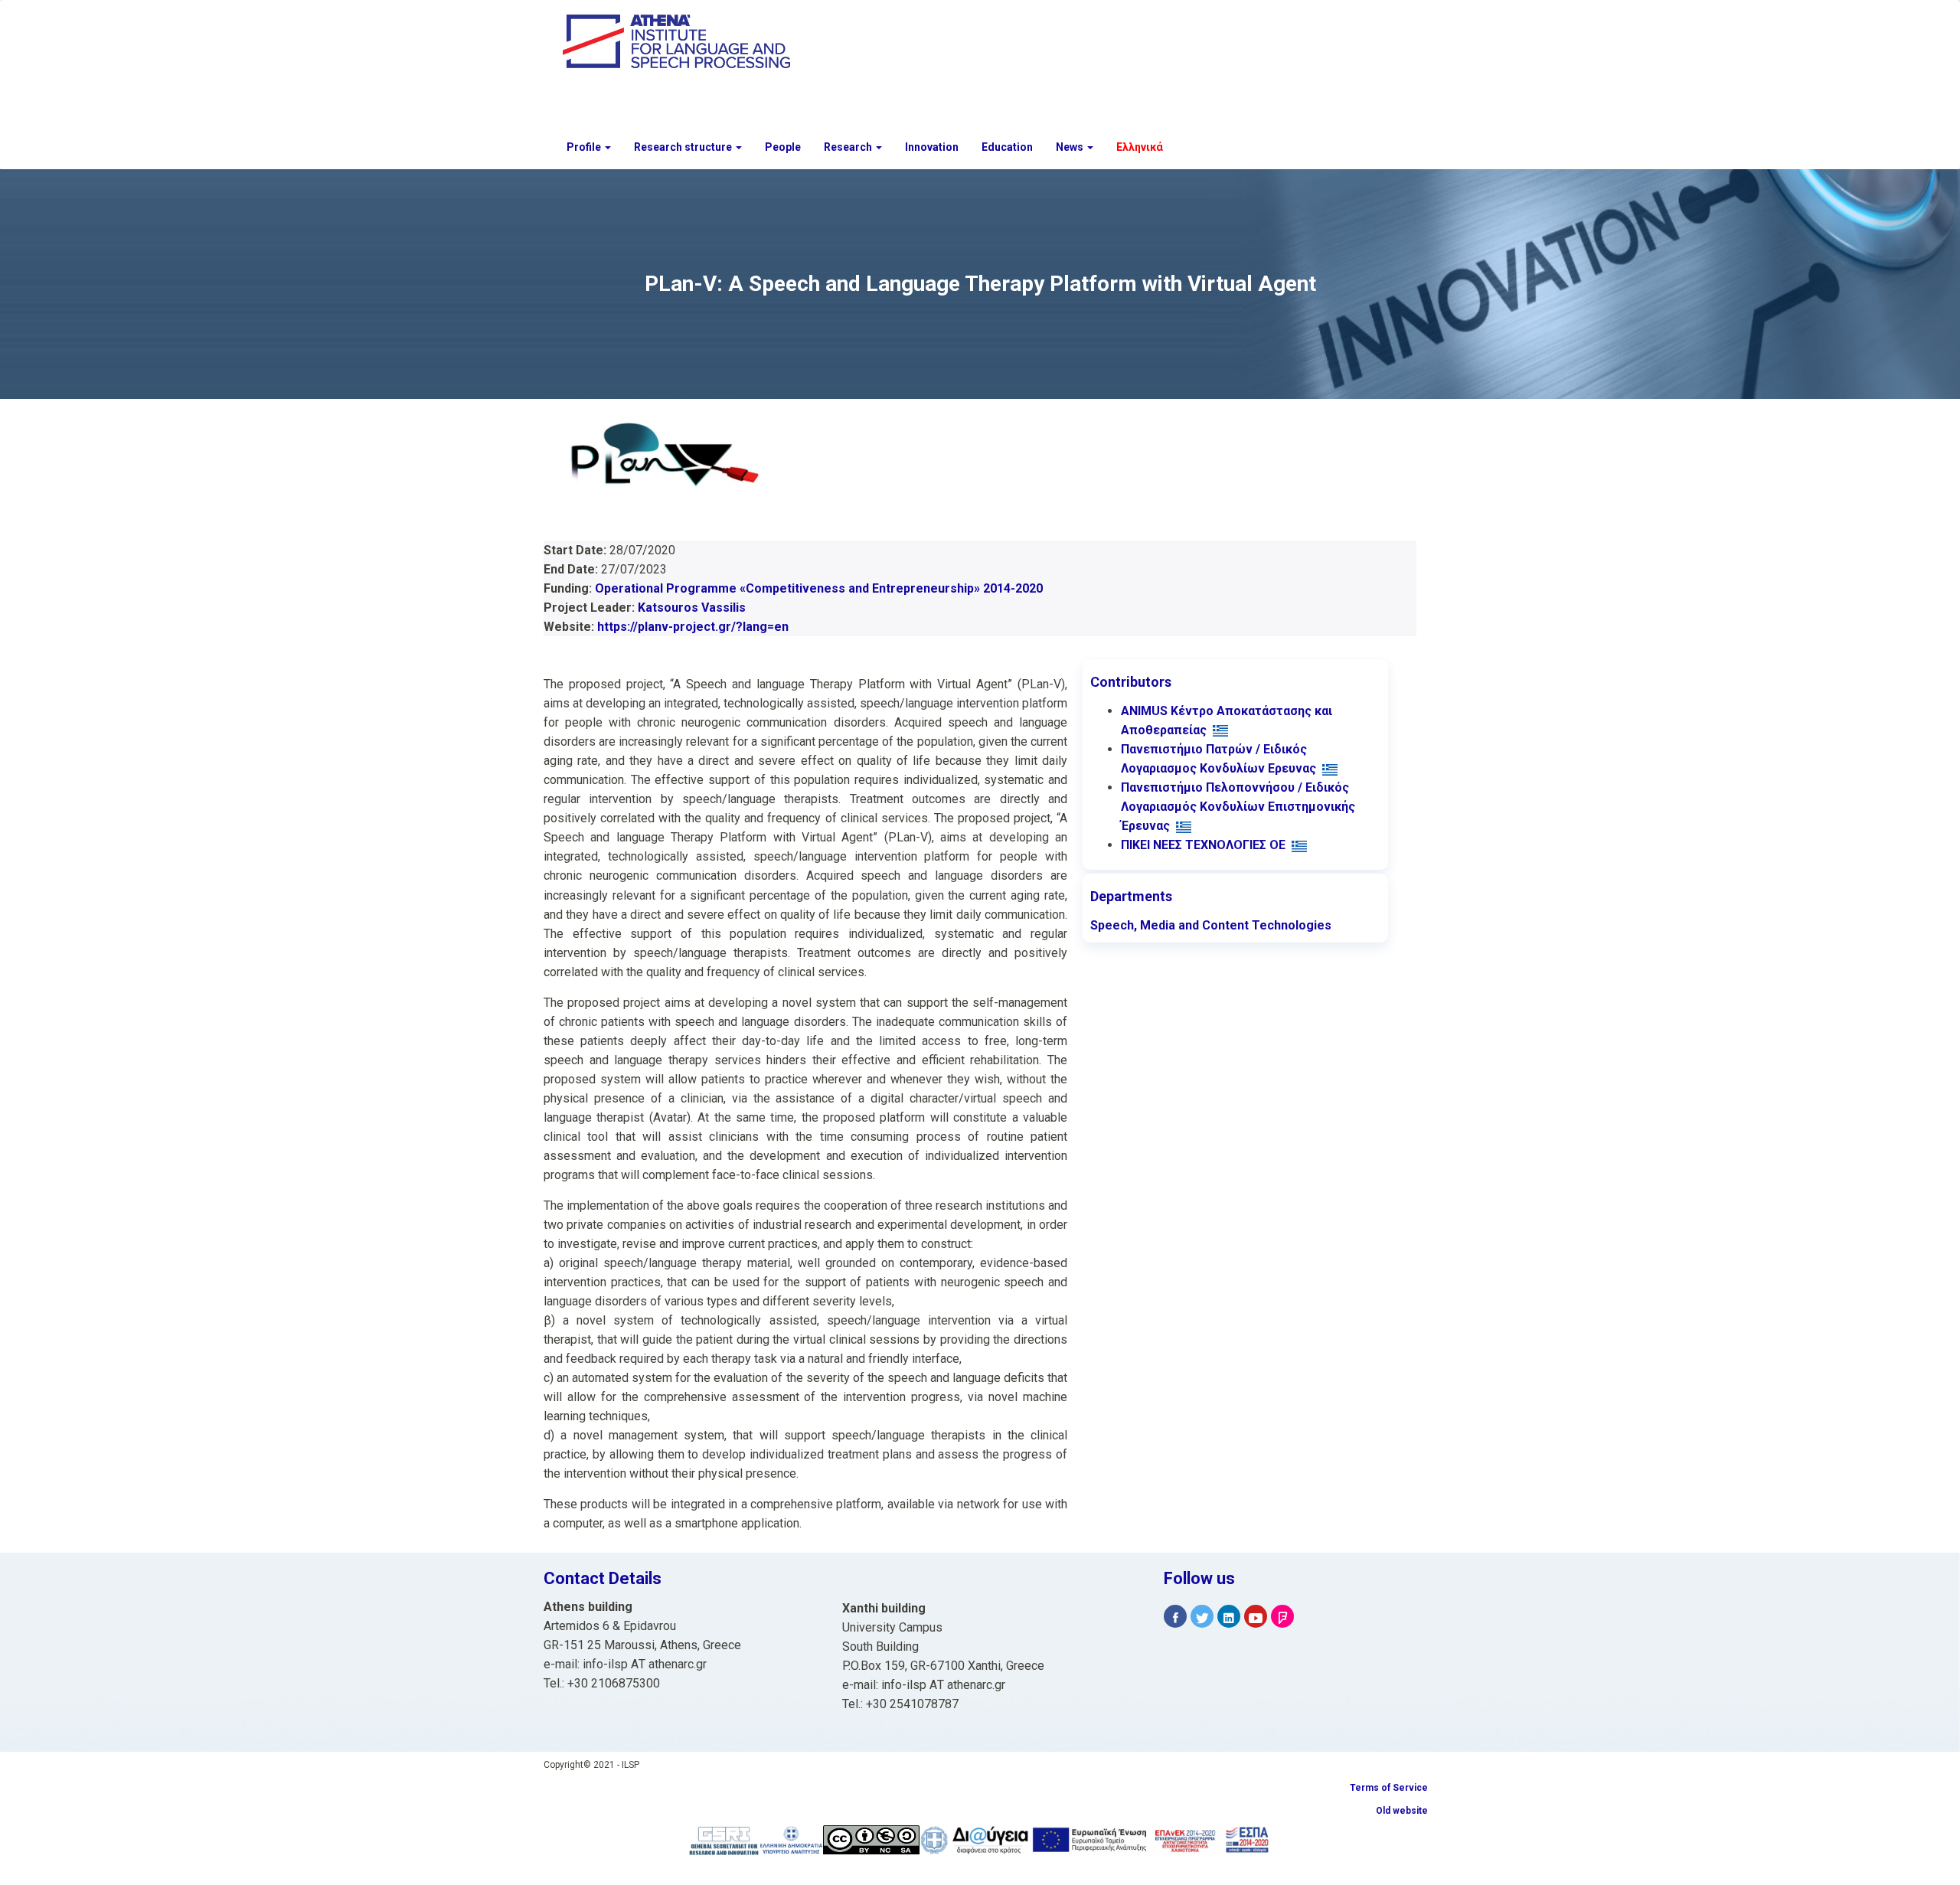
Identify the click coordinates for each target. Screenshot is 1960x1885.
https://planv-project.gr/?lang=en (693, 627)
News (1071, 147)
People (783, 147)
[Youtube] (1256, 1617)
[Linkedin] (1229, 1617)
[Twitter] (1202, 1617)
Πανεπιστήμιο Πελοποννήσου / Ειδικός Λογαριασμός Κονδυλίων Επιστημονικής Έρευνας (1238, 807)
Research (849, 147)
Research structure (684, 147)
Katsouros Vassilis (692, 608)
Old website (1402, 1811)
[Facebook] (1175, 1617)
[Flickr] (1282, 1617)
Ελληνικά (1140, 147)
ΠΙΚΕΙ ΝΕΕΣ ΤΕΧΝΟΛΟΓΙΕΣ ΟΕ (1203, 845)
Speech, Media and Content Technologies (1211, 925)
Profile (585, 147)
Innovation (932, 147)
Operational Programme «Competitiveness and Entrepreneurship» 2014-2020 (819, 588)
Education (1007, 147)
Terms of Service (1389, 1788)
